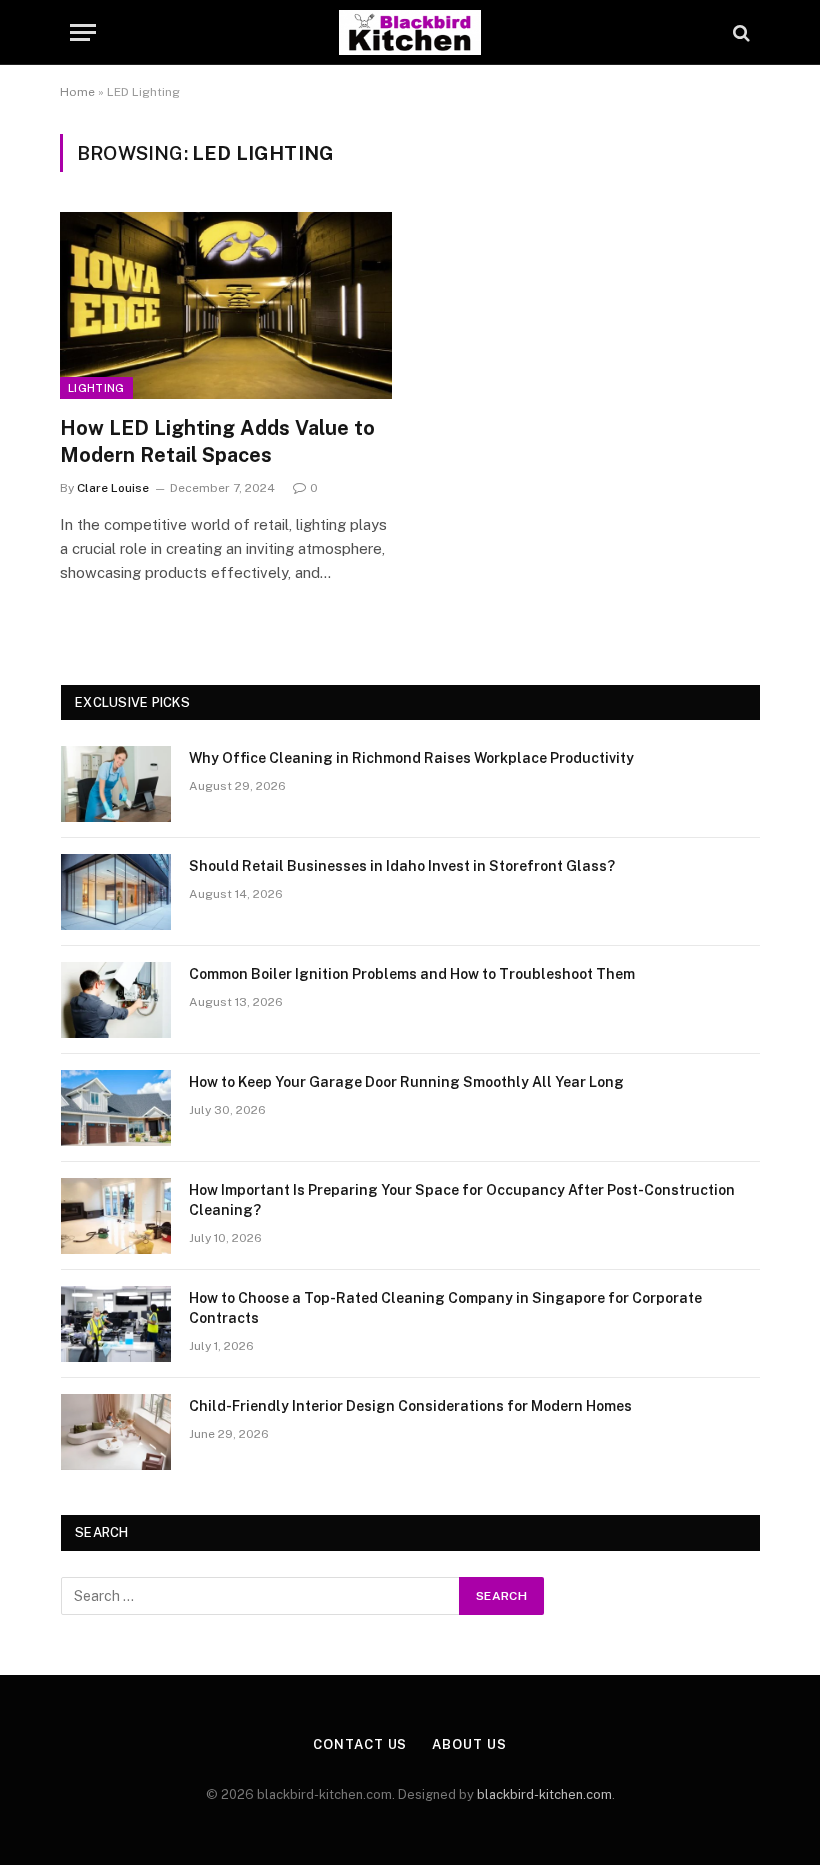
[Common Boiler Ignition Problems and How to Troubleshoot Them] (116, 1000)
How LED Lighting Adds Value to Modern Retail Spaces (217, 441)
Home (77, 92)
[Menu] (83, 32)
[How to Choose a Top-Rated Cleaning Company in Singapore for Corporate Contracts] (116, 1324)
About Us (469, 1744)
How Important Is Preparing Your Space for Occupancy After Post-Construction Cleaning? (462, 1200)
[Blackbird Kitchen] (409, 32)
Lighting (96, 388)
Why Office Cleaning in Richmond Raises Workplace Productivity (411, 758)
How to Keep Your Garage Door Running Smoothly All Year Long (406, 1082)
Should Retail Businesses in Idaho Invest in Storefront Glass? (402, 866)
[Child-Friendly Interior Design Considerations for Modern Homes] (116, 1432)
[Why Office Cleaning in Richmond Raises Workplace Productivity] (116, 784)
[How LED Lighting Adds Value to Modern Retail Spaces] (226, 305)
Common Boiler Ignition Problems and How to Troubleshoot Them (412, 974)
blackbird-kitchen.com (544, 1794)
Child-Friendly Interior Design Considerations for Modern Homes (410, 1406)
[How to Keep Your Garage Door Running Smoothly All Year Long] (116, 1108)
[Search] (739, 32)
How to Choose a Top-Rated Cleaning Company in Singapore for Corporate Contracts (445, 1308)
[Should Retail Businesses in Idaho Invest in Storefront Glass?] (116, 892)
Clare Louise (113, 488)
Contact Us (360, 1744)
